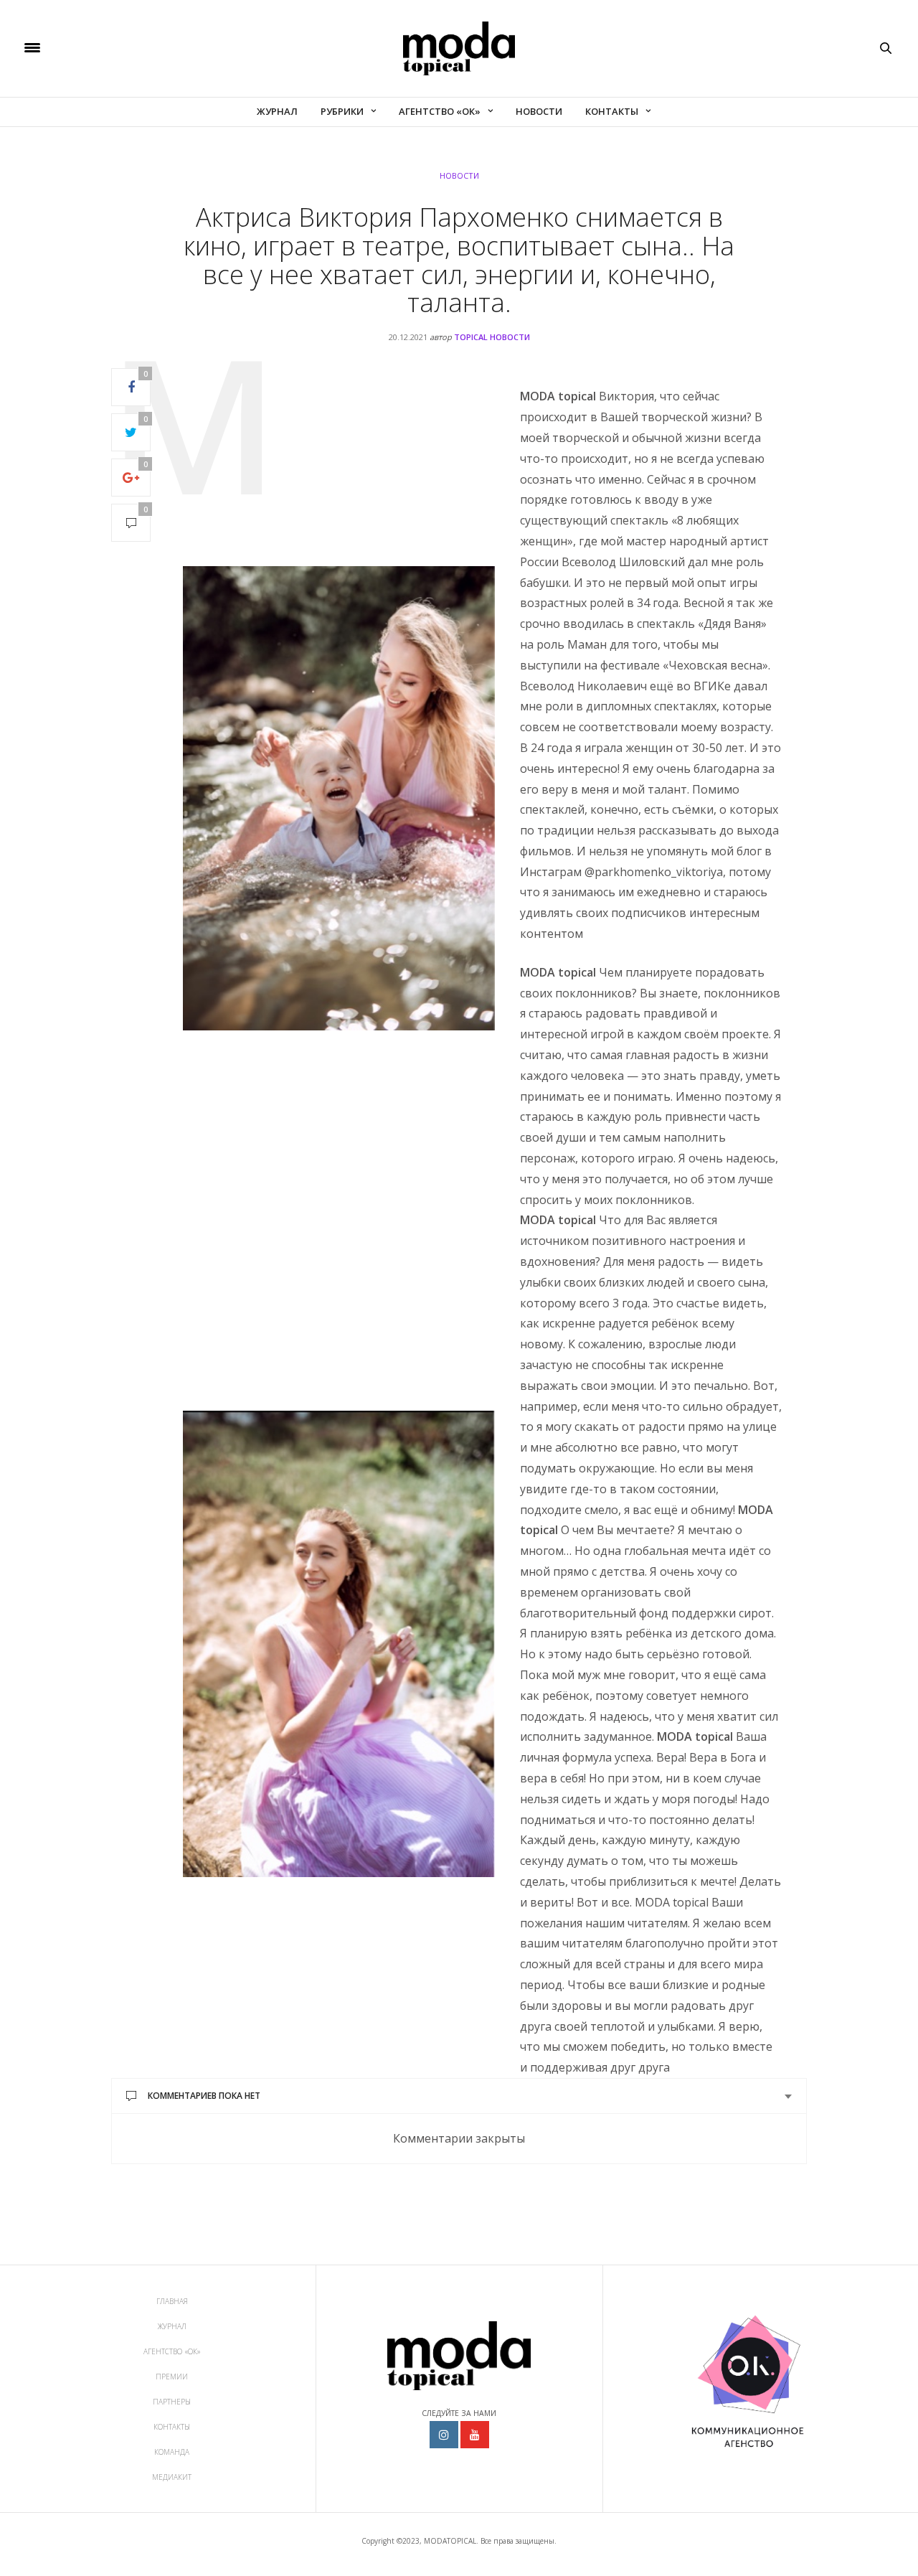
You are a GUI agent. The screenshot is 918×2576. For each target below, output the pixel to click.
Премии (172, 2377)
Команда (172, 2452)
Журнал (277, 111)
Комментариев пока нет (204, 2096)
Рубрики (342, 111)
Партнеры (172, 2402)
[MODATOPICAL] (459, 48)
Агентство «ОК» (440, 111)
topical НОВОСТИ (492, 337)
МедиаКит (172, 2477)
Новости (539, 111)
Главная (172, 2301)
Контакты (612, 111)
